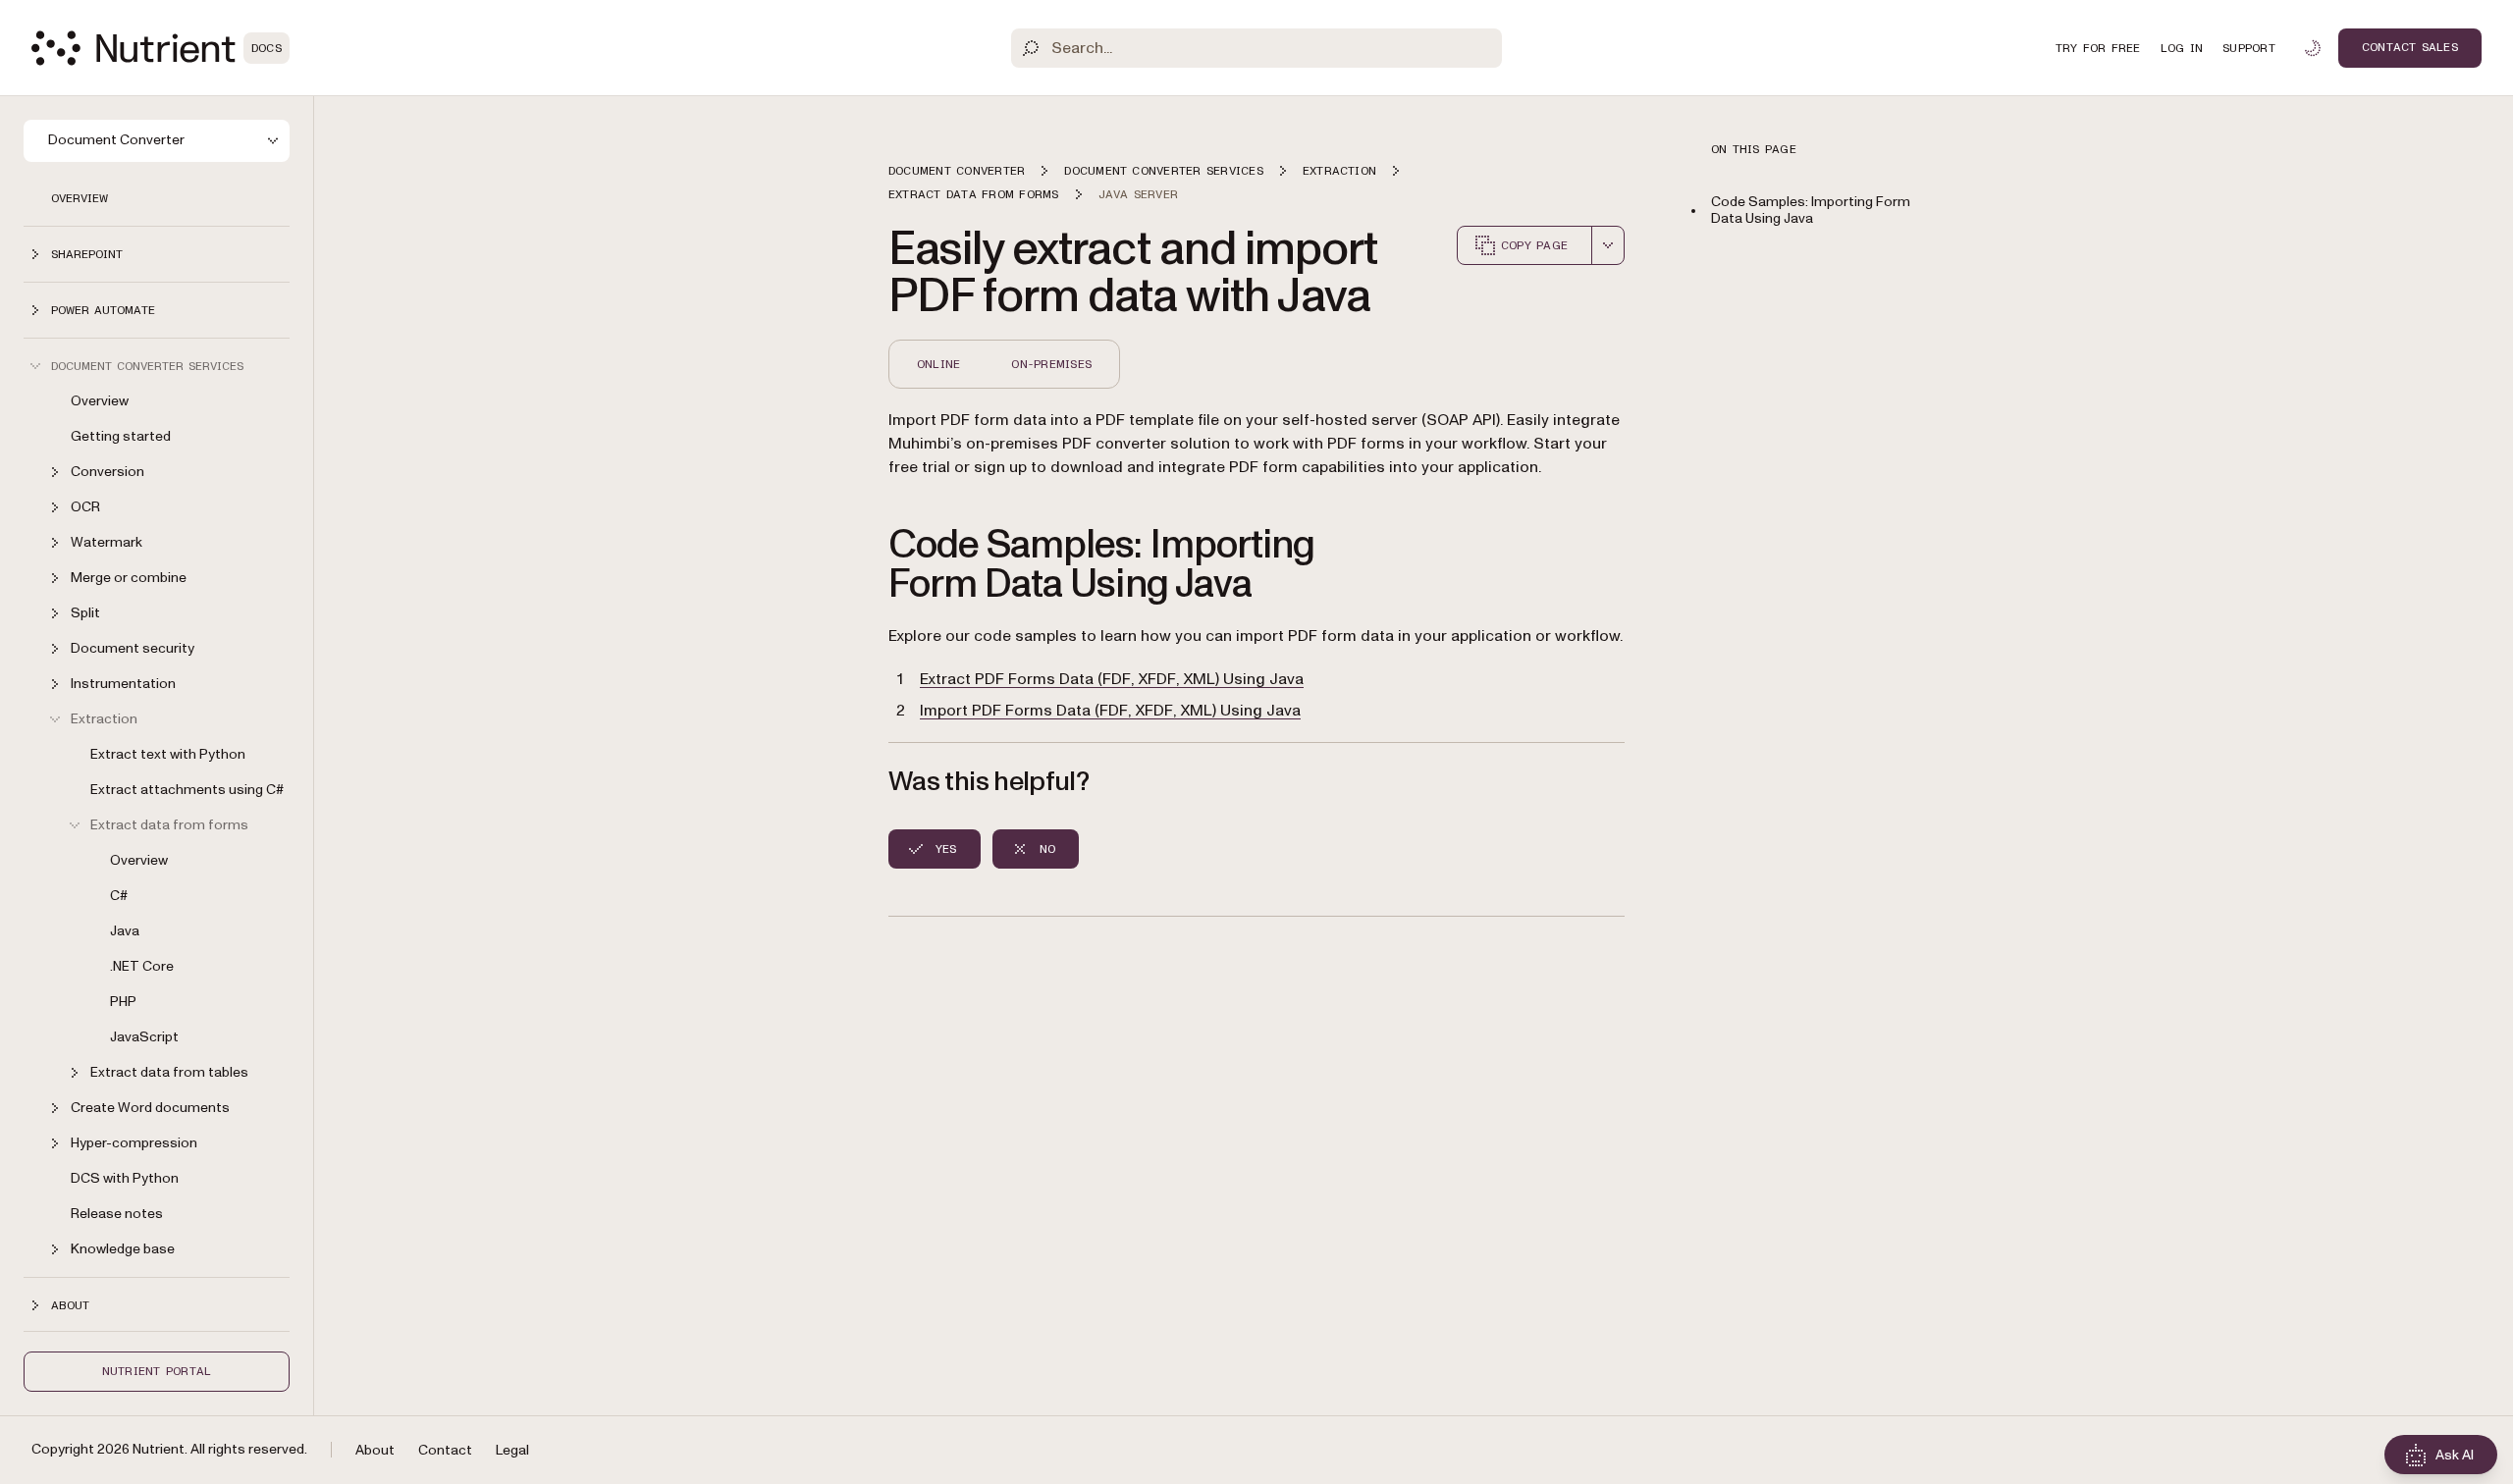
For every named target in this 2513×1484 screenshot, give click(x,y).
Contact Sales (2410, 47)
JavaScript (144, 1037)
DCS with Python (125, 1178)
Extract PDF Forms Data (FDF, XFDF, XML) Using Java (1112, 679)
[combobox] (1608, 245)
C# (119, 896)
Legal (512, 1450)
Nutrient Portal (157, 1371)
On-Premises (1051, 364)
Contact (445, 1450)
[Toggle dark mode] (2313, 48)
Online (938, 364)
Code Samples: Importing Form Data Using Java (1811, 210)
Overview (80, 198)
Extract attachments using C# (187, 790)
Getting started (121, 436)
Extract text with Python (168, 754)
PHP (123, 1002)
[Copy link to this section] (861, 565)
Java (125, 931)
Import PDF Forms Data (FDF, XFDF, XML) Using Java (1110, 711)
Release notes (117, 1214)
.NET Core (142, 966)
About (375, 1450)
